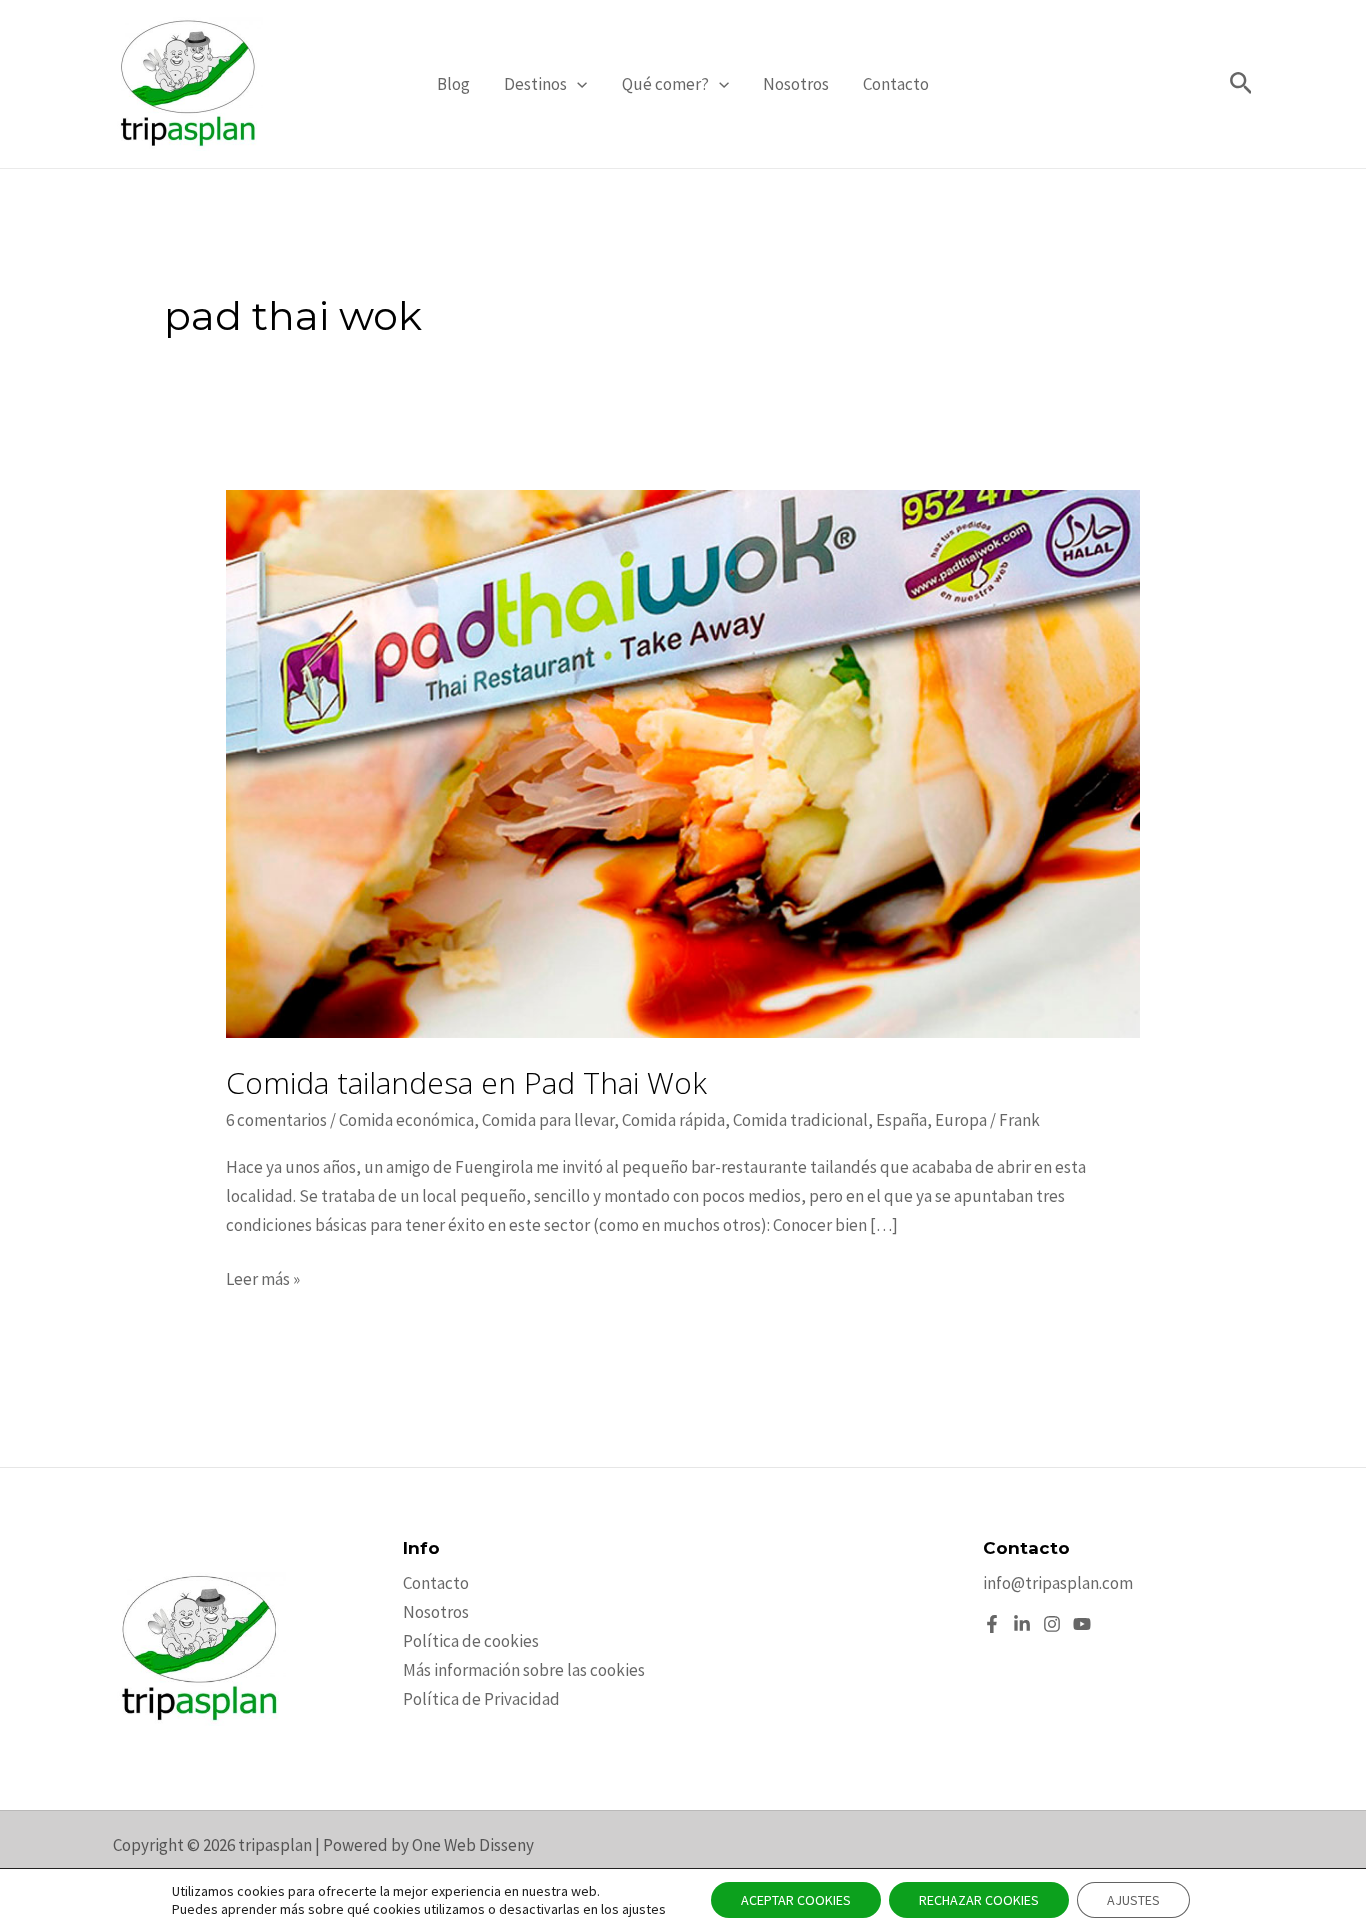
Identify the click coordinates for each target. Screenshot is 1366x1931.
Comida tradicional (800, 1120)
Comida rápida (673, 1120)
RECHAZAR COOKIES (979, 1900)
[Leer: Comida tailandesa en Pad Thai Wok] (682, 762)
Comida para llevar (548, 1120)
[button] (577, 84)
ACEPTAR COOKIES (796, 1900)
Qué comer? (665, 84)
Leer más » (263, 1280)
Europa (961, 1120)
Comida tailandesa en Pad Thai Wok (466, 1082)
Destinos (535, 84)
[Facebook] (992, 1624)
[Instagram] (1052, 1624)
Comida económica (406, 1120)
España (901, 1120)
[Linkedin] (1022, 1624)
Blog (453, 84)
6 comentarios (276, 1120)
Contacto (896, 84)
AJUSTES (1133, 1900)
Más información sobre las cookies (524, 1670)
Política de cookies (471, 1641)
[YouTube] (1082, 1624)
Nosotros (796, 84)
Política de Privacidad (481, 1699)
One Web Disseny (473, 1845)
